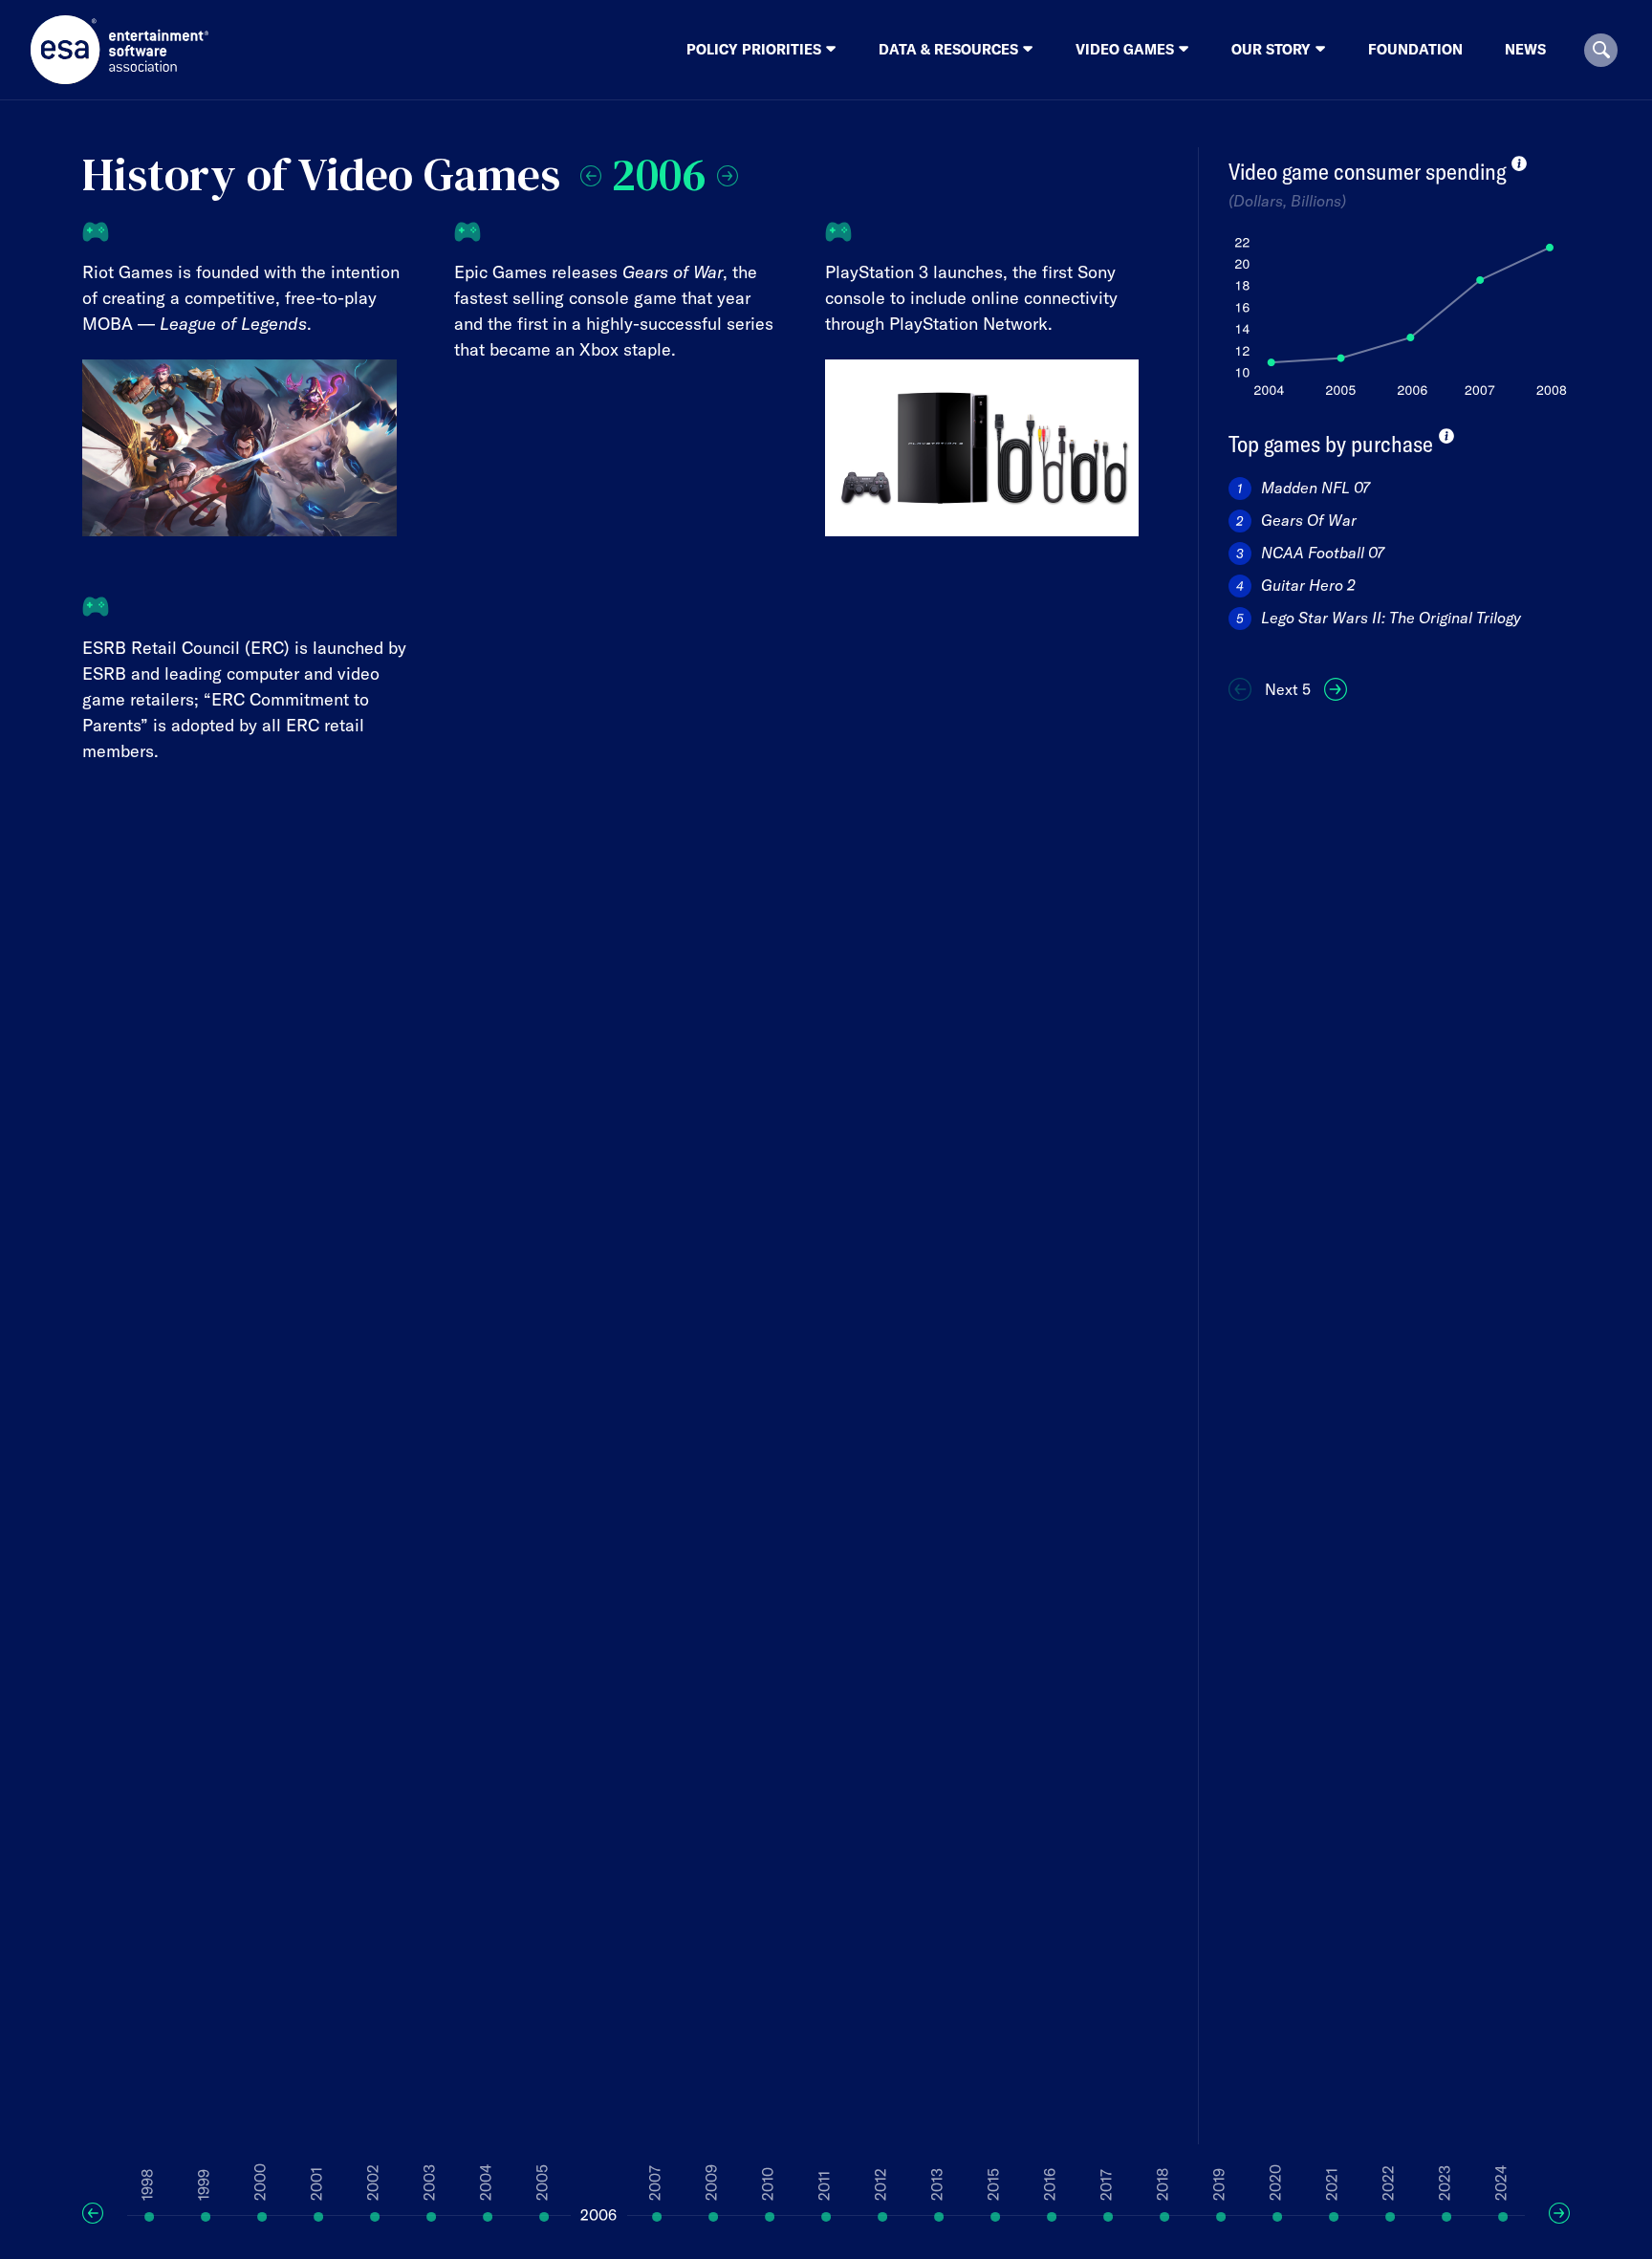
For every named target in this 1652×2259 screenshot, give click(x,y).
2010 (768, 2184)
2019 (1219, 2184)
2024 (1501, 2183)
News (1525, 49)
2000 (260, 2182)
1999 (204, 2185)
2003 (429, 2183)
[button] (1601, 50)
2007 (655, 2183)
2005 (542, 2183)
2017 (1106, 2185)
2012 (880, 2184)
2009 (711, 2183)
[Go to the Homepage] (120, 50)
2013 (937, 2184)
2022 (1388, 2183)
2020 (1275, 2183)
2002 (373, 2183)
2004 (486, 2183)
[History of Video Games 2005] (591, 171)
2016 (1050, 2184)
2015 (993, 2184)
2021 (1332, 2184)
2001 (316, 2184)
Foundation (1415, 49)
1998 (147, 2185)
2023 (1445, 2183)
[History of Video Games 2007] (728, 171)
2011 (824, 2186)
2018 (1163, 2184)
